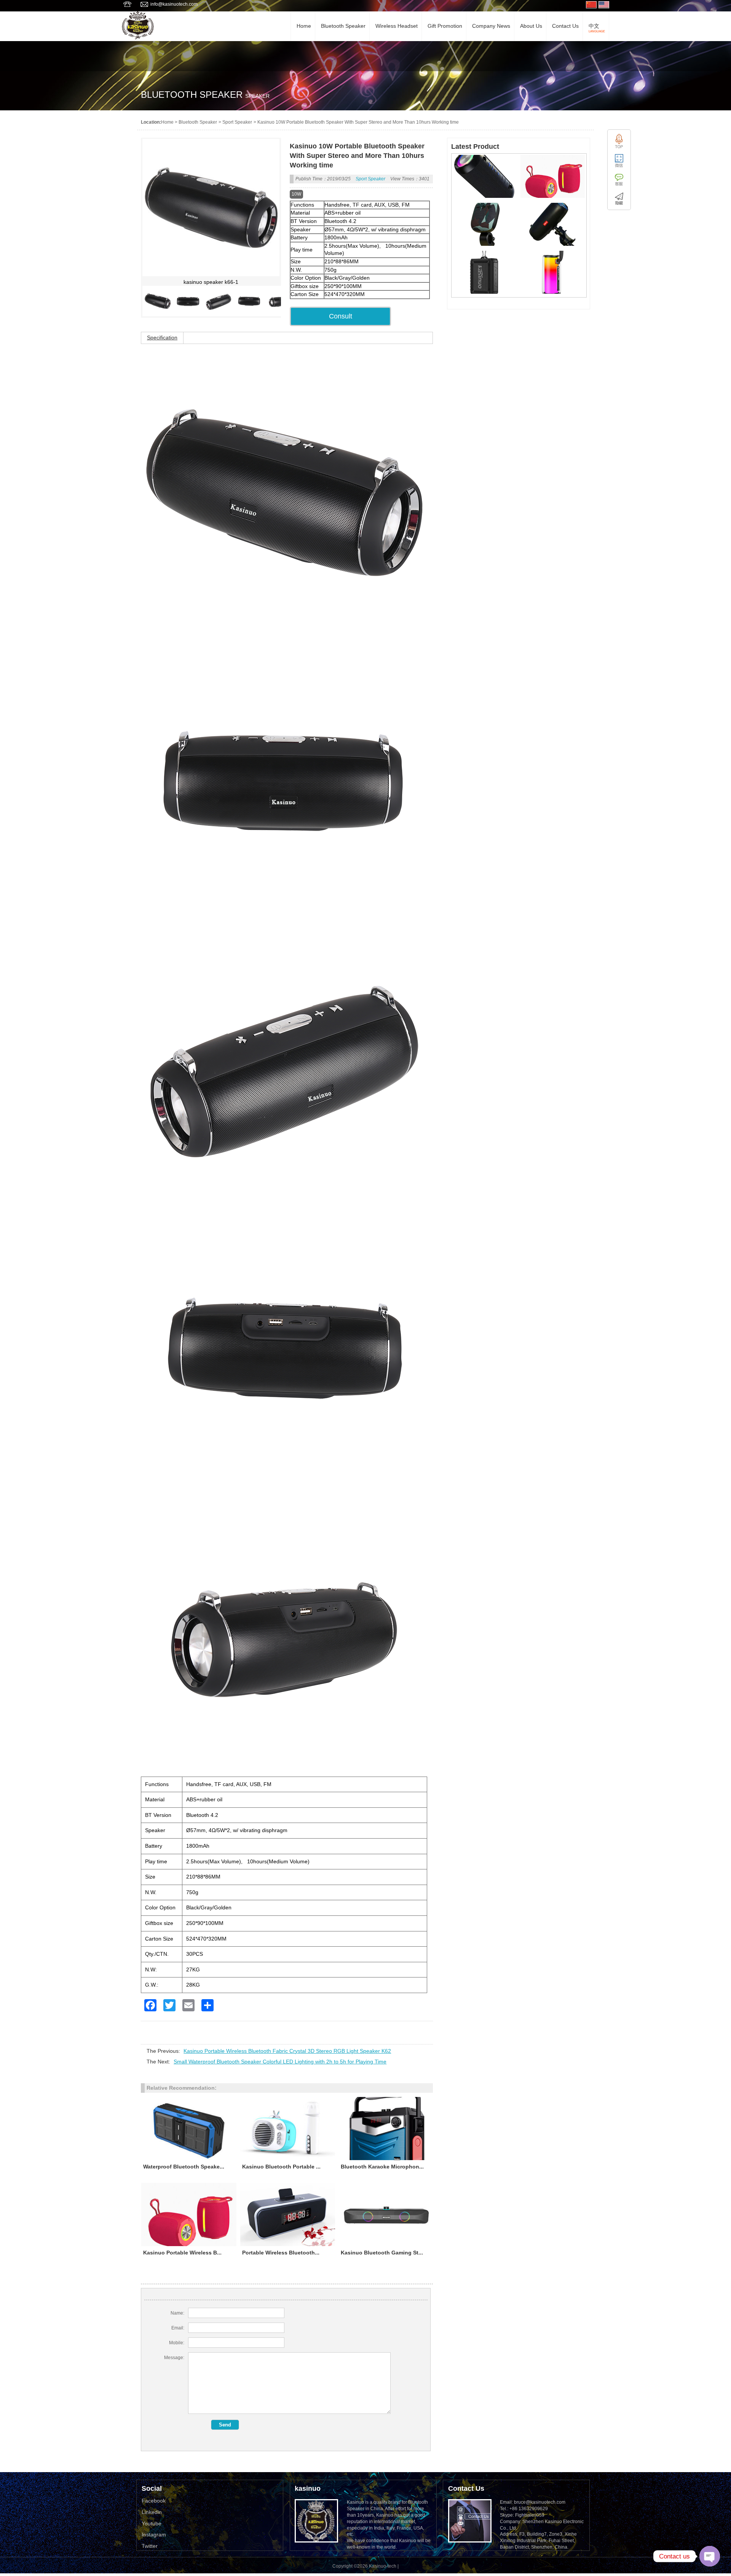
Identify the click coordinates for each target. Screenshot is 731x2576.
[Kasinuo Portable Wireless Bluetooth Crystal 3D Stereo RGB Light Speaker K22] (553, 292)
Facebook (154, 2501)
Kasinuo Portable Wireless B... (182, 2253)
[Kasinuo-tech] (138, 37)
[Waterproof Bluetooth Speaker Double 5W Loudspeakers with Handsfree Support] (189, 2129)
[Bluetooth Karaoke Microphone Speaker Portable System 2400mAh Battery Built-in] (386, 2129)
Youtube (152, 2523)
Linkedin (152, 2512)
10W (296, 194)
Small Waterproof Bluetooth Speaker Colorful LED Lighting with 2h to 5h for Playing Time (280, 2062)
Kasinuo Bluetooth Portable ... (281, 2167)
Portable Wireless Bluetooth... (281, 2253)
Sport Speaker (237, 122)
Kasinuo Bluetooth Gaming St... (382, 2253)
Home (167, 122)
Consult (341, 316)
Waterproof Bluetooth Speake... (184, 2167)
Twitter (150, 2546)
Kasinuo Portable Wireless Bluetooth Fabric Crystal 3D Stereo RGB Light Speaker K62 (287, 2051)
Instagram (154, 2535)
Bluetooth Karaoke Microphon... (382, 2167)
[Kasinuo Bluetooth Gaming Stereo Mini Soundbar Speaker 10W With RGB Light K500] (386, 2215)
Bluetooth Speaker (198, 122)
